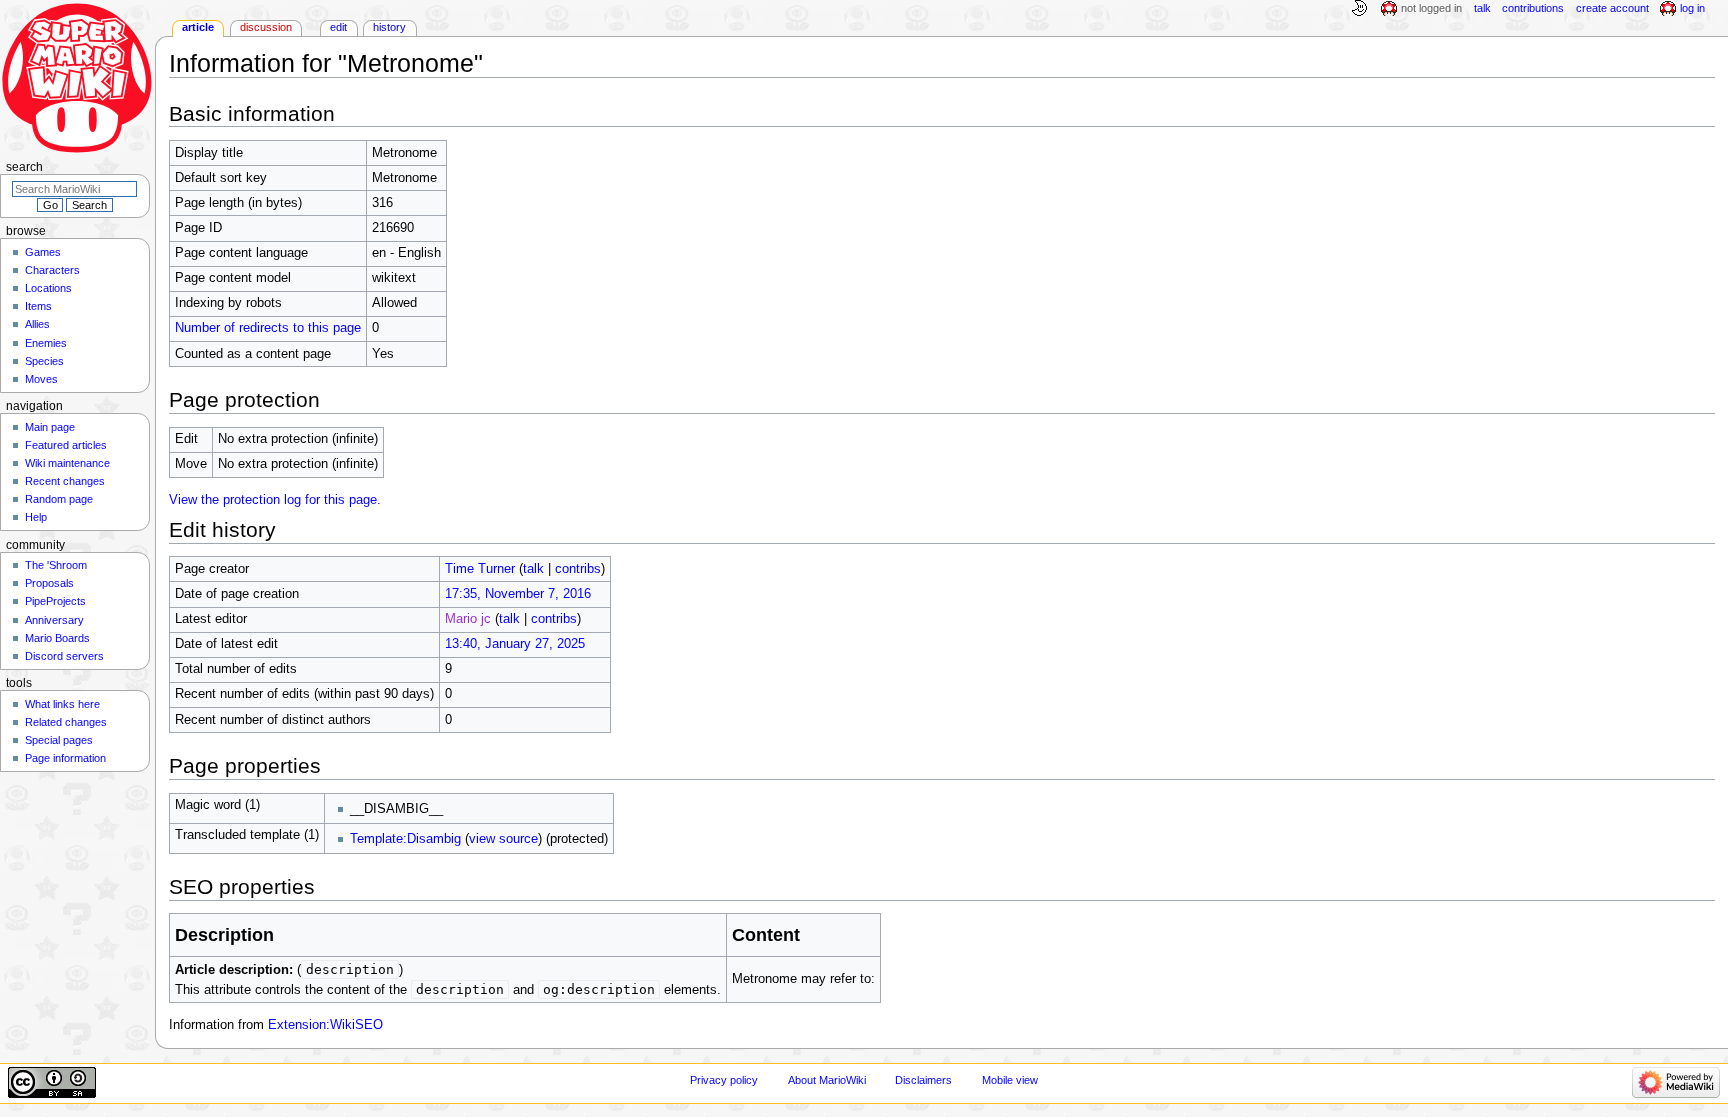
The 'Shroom (56, 565)
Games (43, 252)
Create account (1612, 8)
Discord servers (64, 656)
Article (198, 27)
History (389, 27)
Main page (50, 427)
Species (44, 361)
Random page (59, 499)
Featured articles (66, 445)
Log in (1692, 8)
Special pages (59, 740)
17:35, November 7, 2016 (518, 594)
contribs (578, 569)
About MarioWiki (827, 1080)
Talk (1482, 8)
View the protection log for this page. (275, 500)
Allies (37, 324)
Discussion (266, 27)
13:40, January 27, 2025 (515, 644)
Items (38, 306)
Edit (338, 27)
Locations (48, 288)
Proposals (49, 583)
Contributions (1533, 8)
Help (36, 517)
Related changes (66, 722)
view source (503, 839)
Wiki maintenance (67, 463)
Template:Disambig (405, 839)
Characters (52, 270)
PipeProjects (55, 601)
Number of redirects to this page (268, 328)
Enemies (46, 343)
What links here (62, 704)
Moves (41, 379)
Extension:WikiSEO (325, 1025)
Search (24, 167)
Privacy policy (724, 1080)
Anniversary (54, 620)
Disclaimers (923, 1080)
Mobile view (1010, 1080)
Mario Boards (57, 638)
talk (533, 569)
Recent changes (65, 481)
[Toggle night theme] (1359, 9)
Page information (65, 758)
